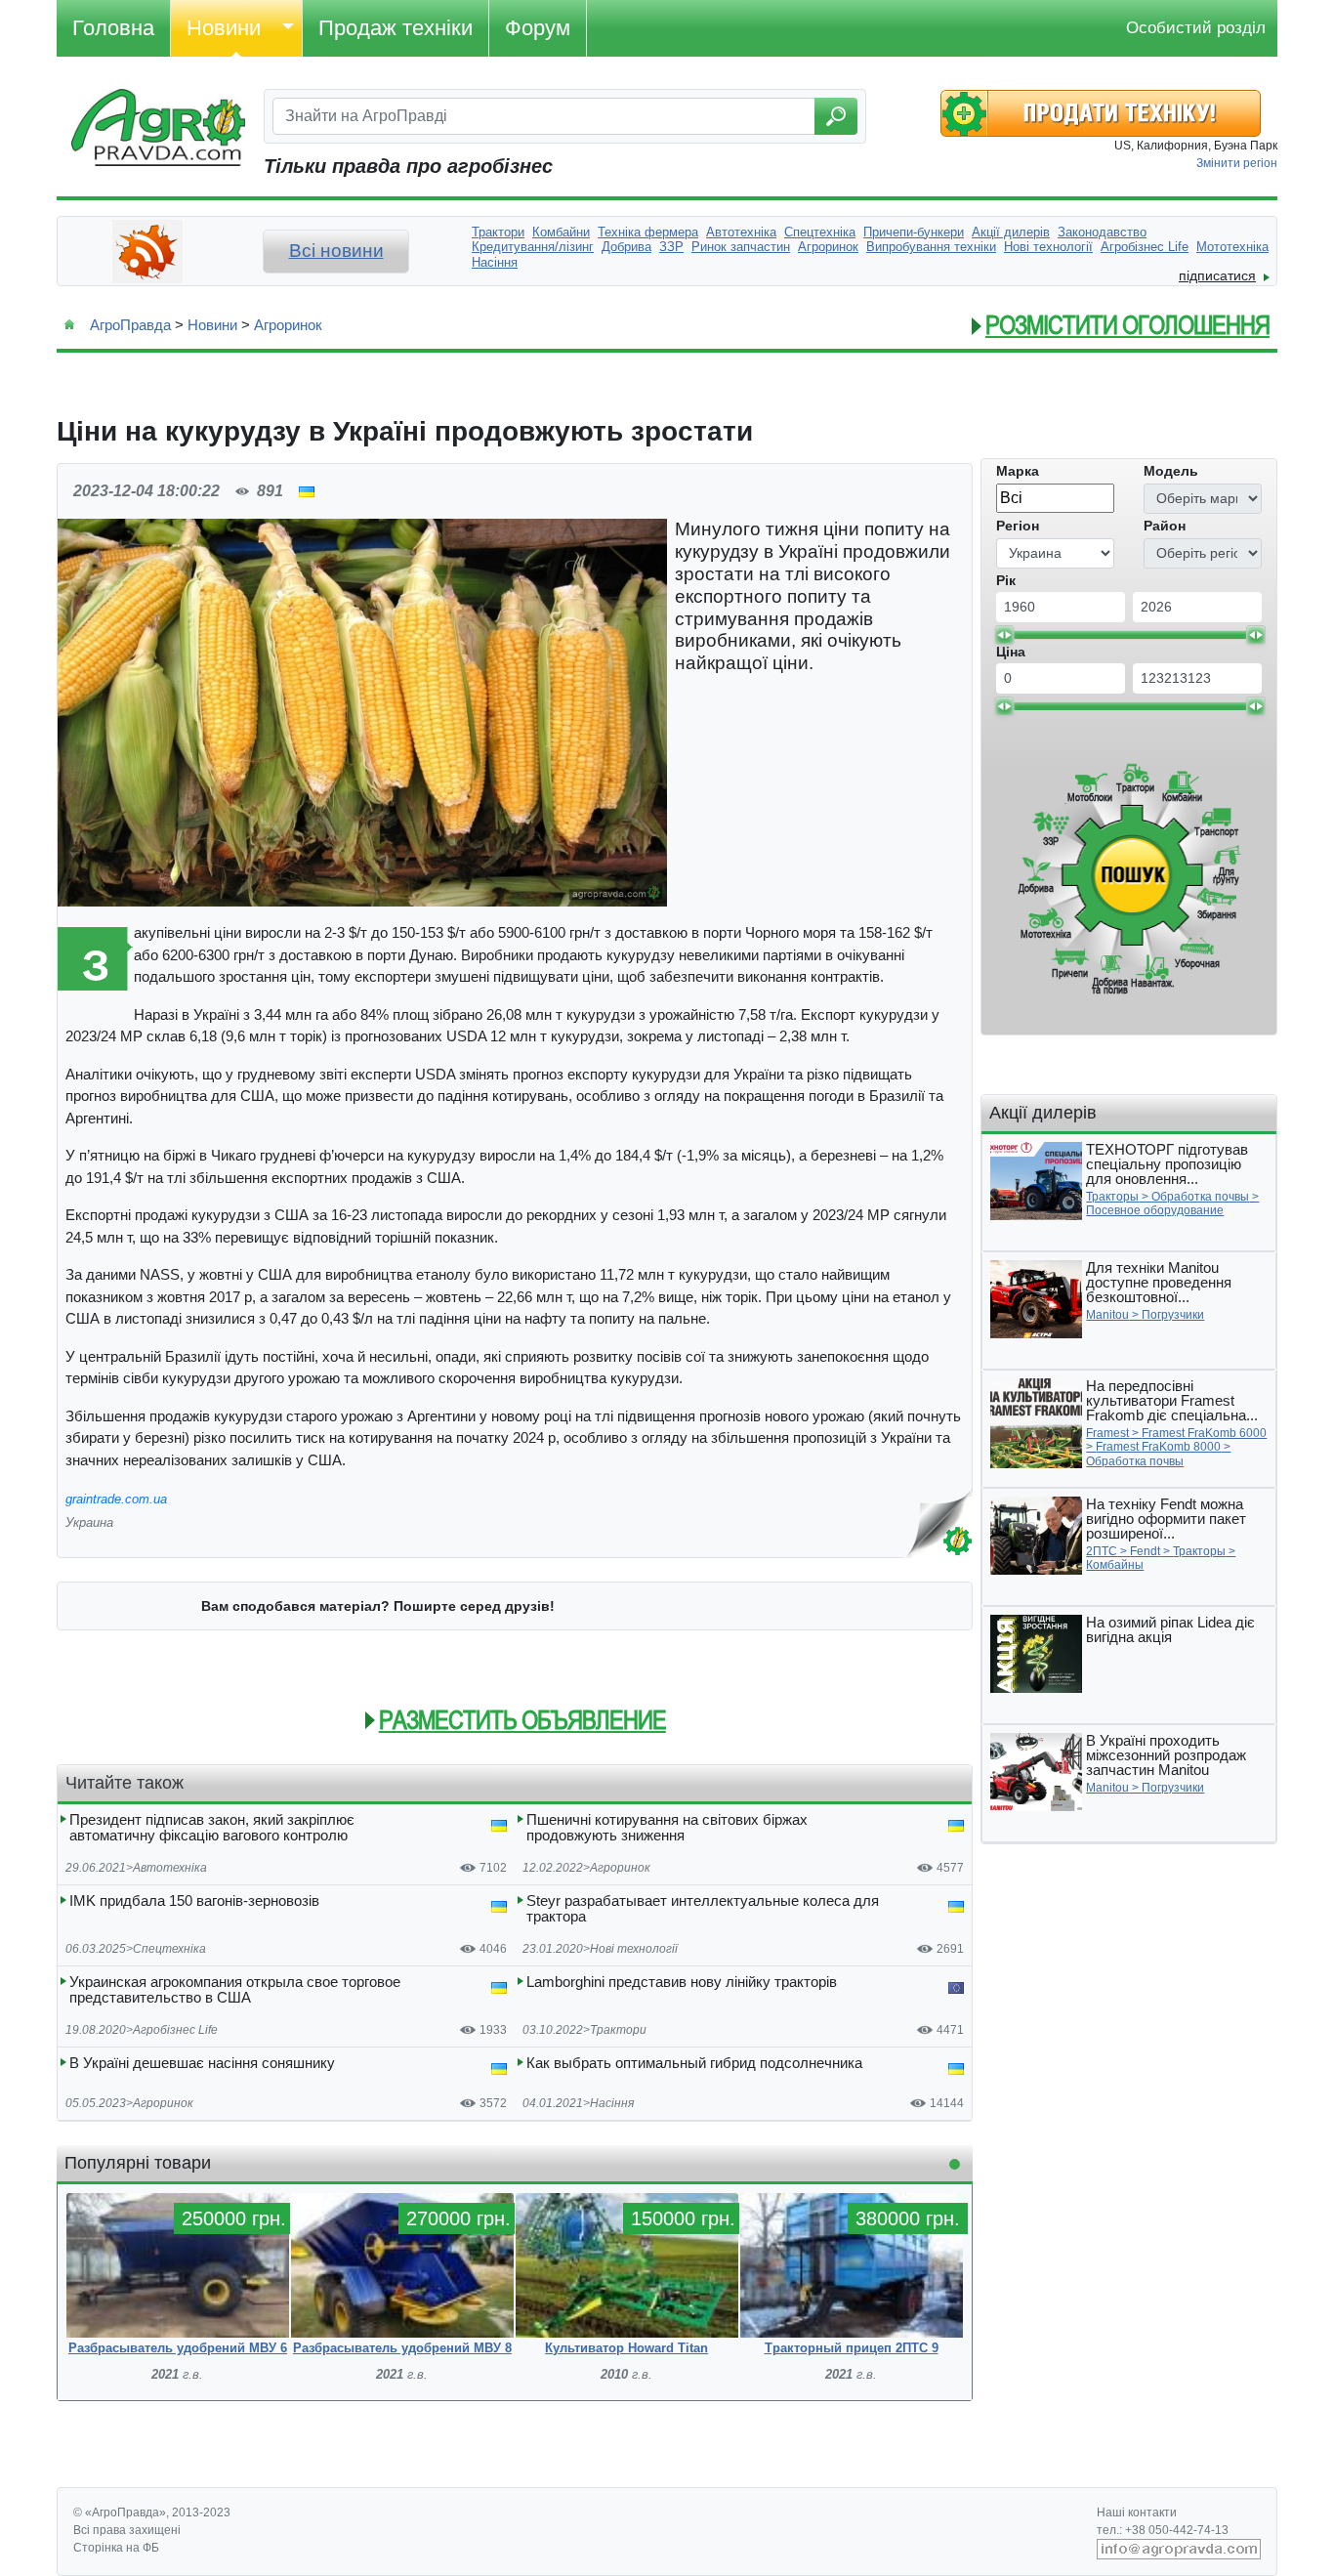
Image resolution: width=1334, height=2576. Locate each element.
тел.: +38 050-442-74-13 (1163, 2530)
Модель (1171, 471)
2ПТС (1102, 1551)
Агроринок (288, 325)
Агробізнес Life (175, 2030)
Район (1165, 526)
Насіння (612, 2103)
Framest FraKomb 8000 (1158, 1447)
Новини (224, 28)
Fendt (1145, 1551)
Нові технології (634, 1949)
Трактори (618, 2030)
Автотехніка (170, 1868)
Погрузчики (1173, 1315)
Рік (1006, 580)
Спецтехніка (169, 1949)
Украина (89, 1522)
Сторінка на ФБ (116, 2548)
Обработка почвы (1200, 1197)
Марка (1018, 471)
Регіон (1018, 526)
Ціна (1011, 652)
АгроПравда (130, 325)
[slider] (1004, 635)
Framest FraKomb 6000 (1204, 1433)
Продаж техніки (396, 28)
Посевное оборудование (1155, 1210)
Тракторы (1112, 1197)
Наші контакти (1137, 2513)
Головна (113, 28)
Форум (538, 28)
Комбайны (1115, 1565)
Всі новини (336, 251)
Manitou (1107, 1315)
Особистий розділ (1196, 28)
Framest (1107, 1433)
